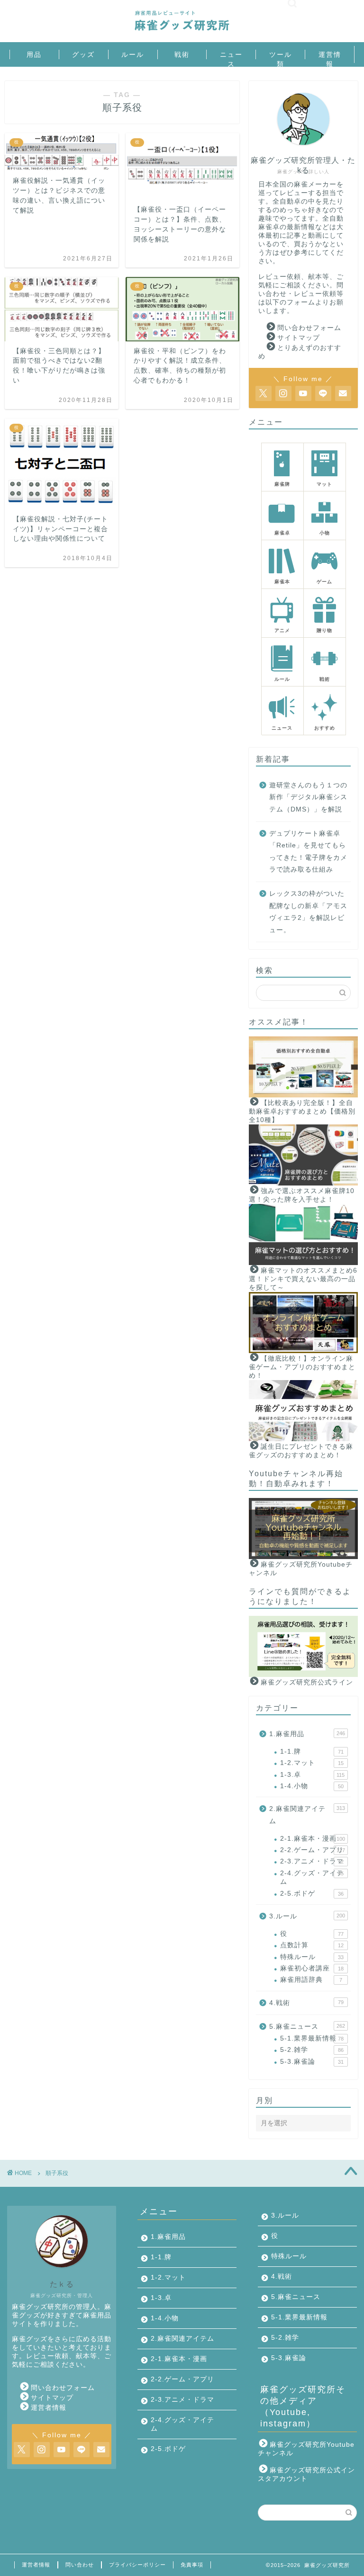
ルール (133, 54)
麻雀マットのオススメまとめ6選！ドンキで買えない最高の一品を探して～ (303, 1279)
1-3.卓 (312, 1775)
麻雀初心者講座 (312, 1968)
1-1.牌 (312, 1752)
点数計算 (312, 1945)
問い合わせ (80, 2565)
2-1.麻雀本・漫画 (312, 1839)
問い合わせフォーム (309, 328)
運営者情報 (49, 2408)
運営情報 (330, 55)
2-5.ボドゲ (312, 1894)
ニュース (231, 55)
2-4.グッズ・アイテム (312, 1877)
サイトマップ (299, 338)
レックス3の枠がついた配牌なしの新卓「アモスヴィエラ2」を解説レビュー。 (308, 912)
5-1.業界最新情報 (312, 2038)
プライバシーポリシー (137, 2565)
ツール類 (281, 55)
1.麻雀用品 (307, 1734)
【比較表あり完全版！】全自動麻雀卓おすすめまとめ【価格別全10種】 (302, 1111)
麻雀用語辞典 (311, 1980)
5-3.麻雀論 (312, 2062)
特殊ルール (312, 1957)
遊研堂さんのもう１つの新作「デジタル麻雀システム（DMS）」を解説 (308, 797)
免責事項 (192, 2565)
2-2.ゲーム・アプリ (312, 1850)
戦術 (182, 54)
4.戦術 (306, 2003)
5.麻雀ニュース (307, 2027)
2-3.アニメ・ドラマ (312, 1861)
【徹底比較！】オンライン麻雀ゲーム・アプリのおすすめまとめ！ (302, 1367)
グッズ (83, 54)
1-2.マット (312, 1763)
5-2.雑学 (312, 2050)
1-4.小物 (312, 1786)
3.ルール (307, 1916)
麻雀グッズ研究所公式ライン (307, 1682)
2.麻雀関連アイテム (307, 1815)
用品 (34, 54)
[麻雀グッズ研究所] (182, 31)
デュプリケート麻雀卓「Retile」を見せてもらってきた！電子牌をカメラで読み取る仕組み (308, 852)
